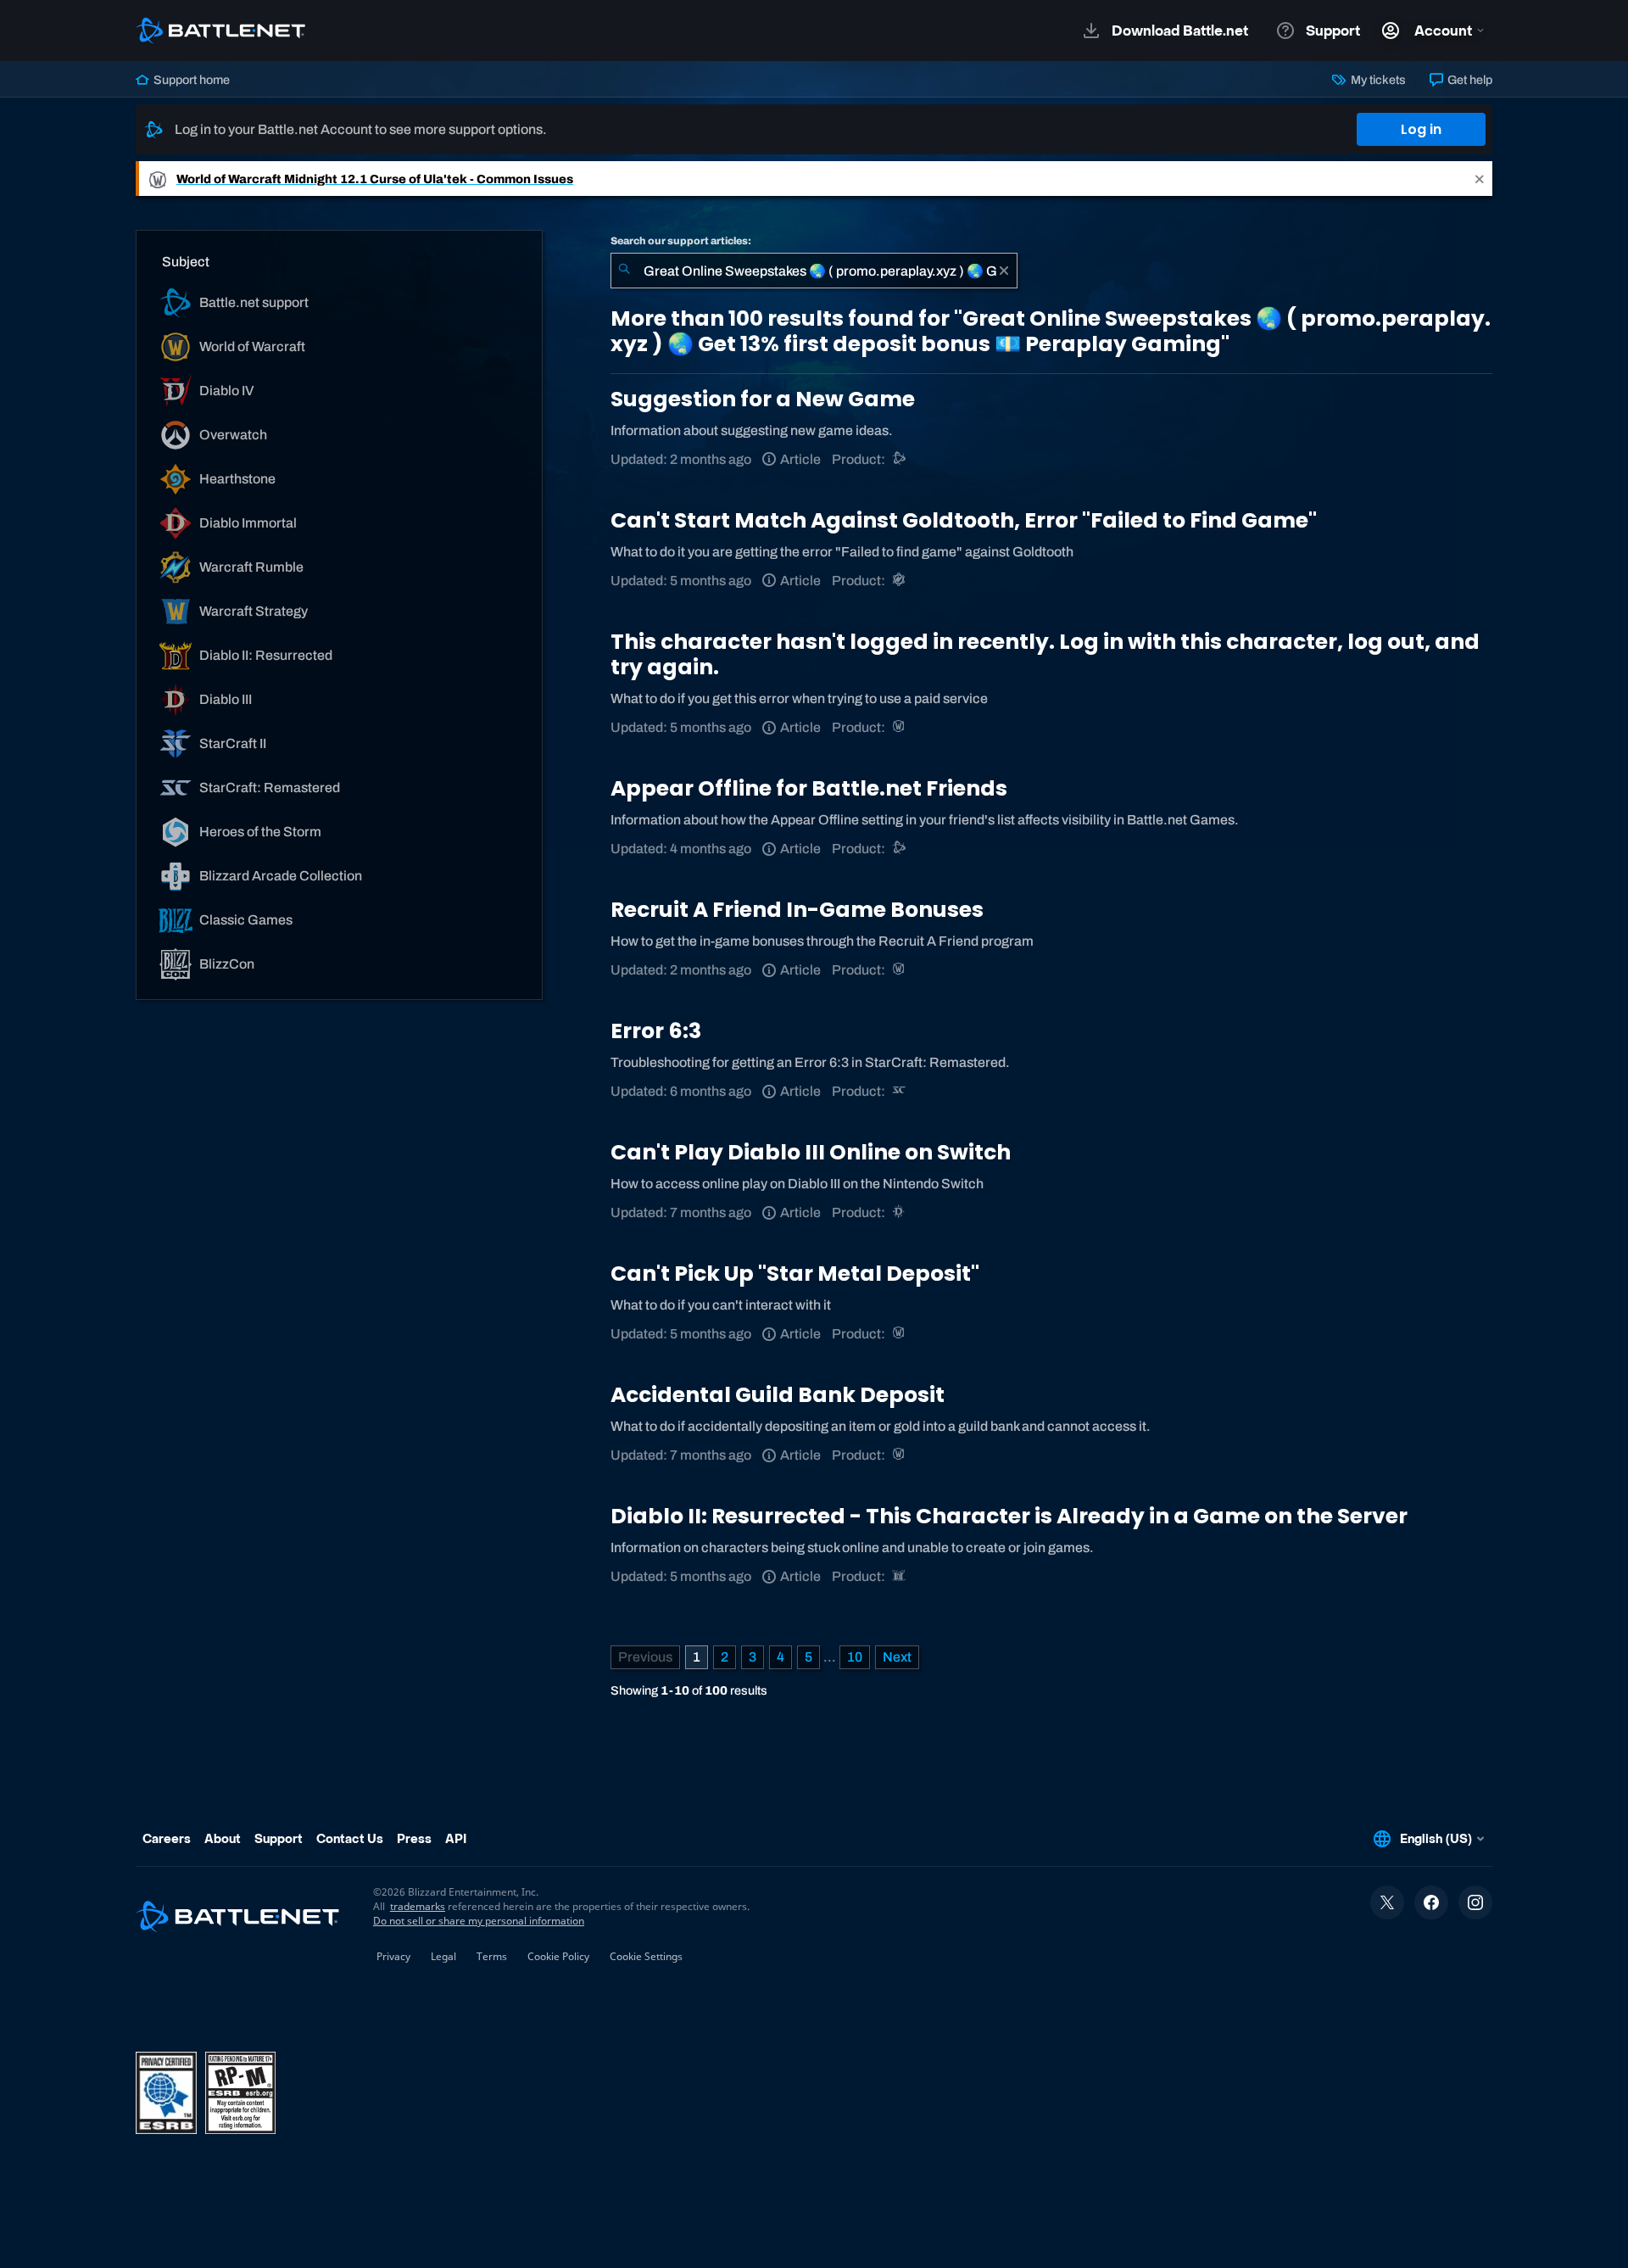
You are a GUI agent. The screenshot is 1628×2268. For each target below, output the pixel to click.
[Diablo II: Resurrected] (900, 1576)
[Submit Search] (624, 271)
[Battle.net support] (900, 459)
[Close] (1480, 179)
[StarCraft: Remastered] (900, 1091)
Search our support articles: (681, 241)
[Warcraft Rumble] (900, 581)
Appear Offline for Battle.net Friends (809, 788)
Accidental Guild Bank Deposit (778, 1395)
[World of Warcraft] (900, 727)
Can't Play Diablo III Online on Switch (811, 1152)
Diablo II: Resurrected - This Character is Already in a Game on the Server (1009, 1516)
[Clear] (1004, 271)
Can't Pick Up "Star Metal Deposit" (795, 1274)
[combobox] (814, 271)
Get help (1469, 80)
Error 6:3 (656, 1031)
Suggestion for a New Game (763, 399)
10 (855, 1657)
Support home (190, 80)
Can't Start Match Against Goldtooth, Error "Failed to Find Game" (964, 520)
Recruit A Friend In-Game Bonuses (797, 910)
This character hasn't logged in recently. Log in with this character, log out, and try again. (1045, 654)
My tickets (1377, 80)
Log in (1421, 129)
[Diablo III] (900, 1212)
